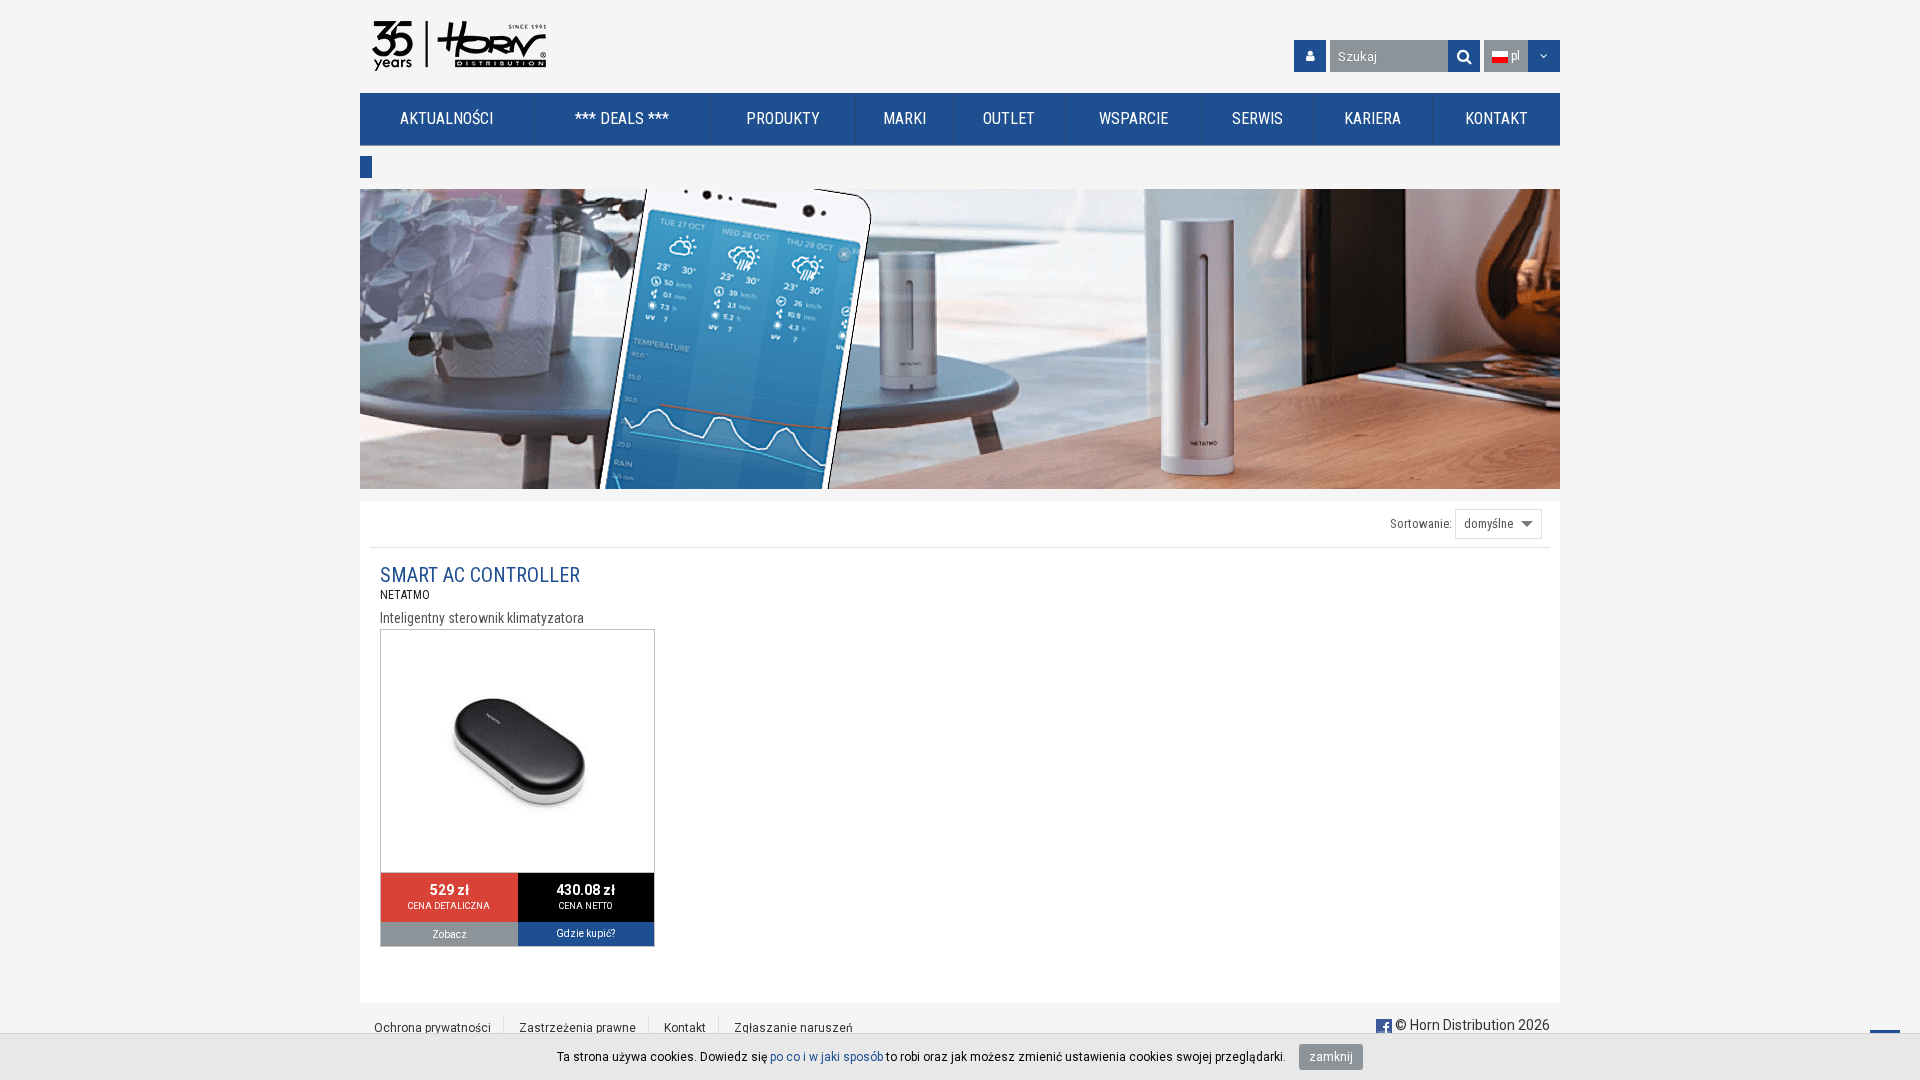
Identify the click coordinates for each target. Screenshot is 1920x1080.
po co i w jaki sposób (826, 1057)
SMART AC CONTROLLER (480, 575)
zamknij (1331, 1057)
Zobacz (449, 934)
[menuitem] (447, 119)
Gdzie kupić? (585, 933)
